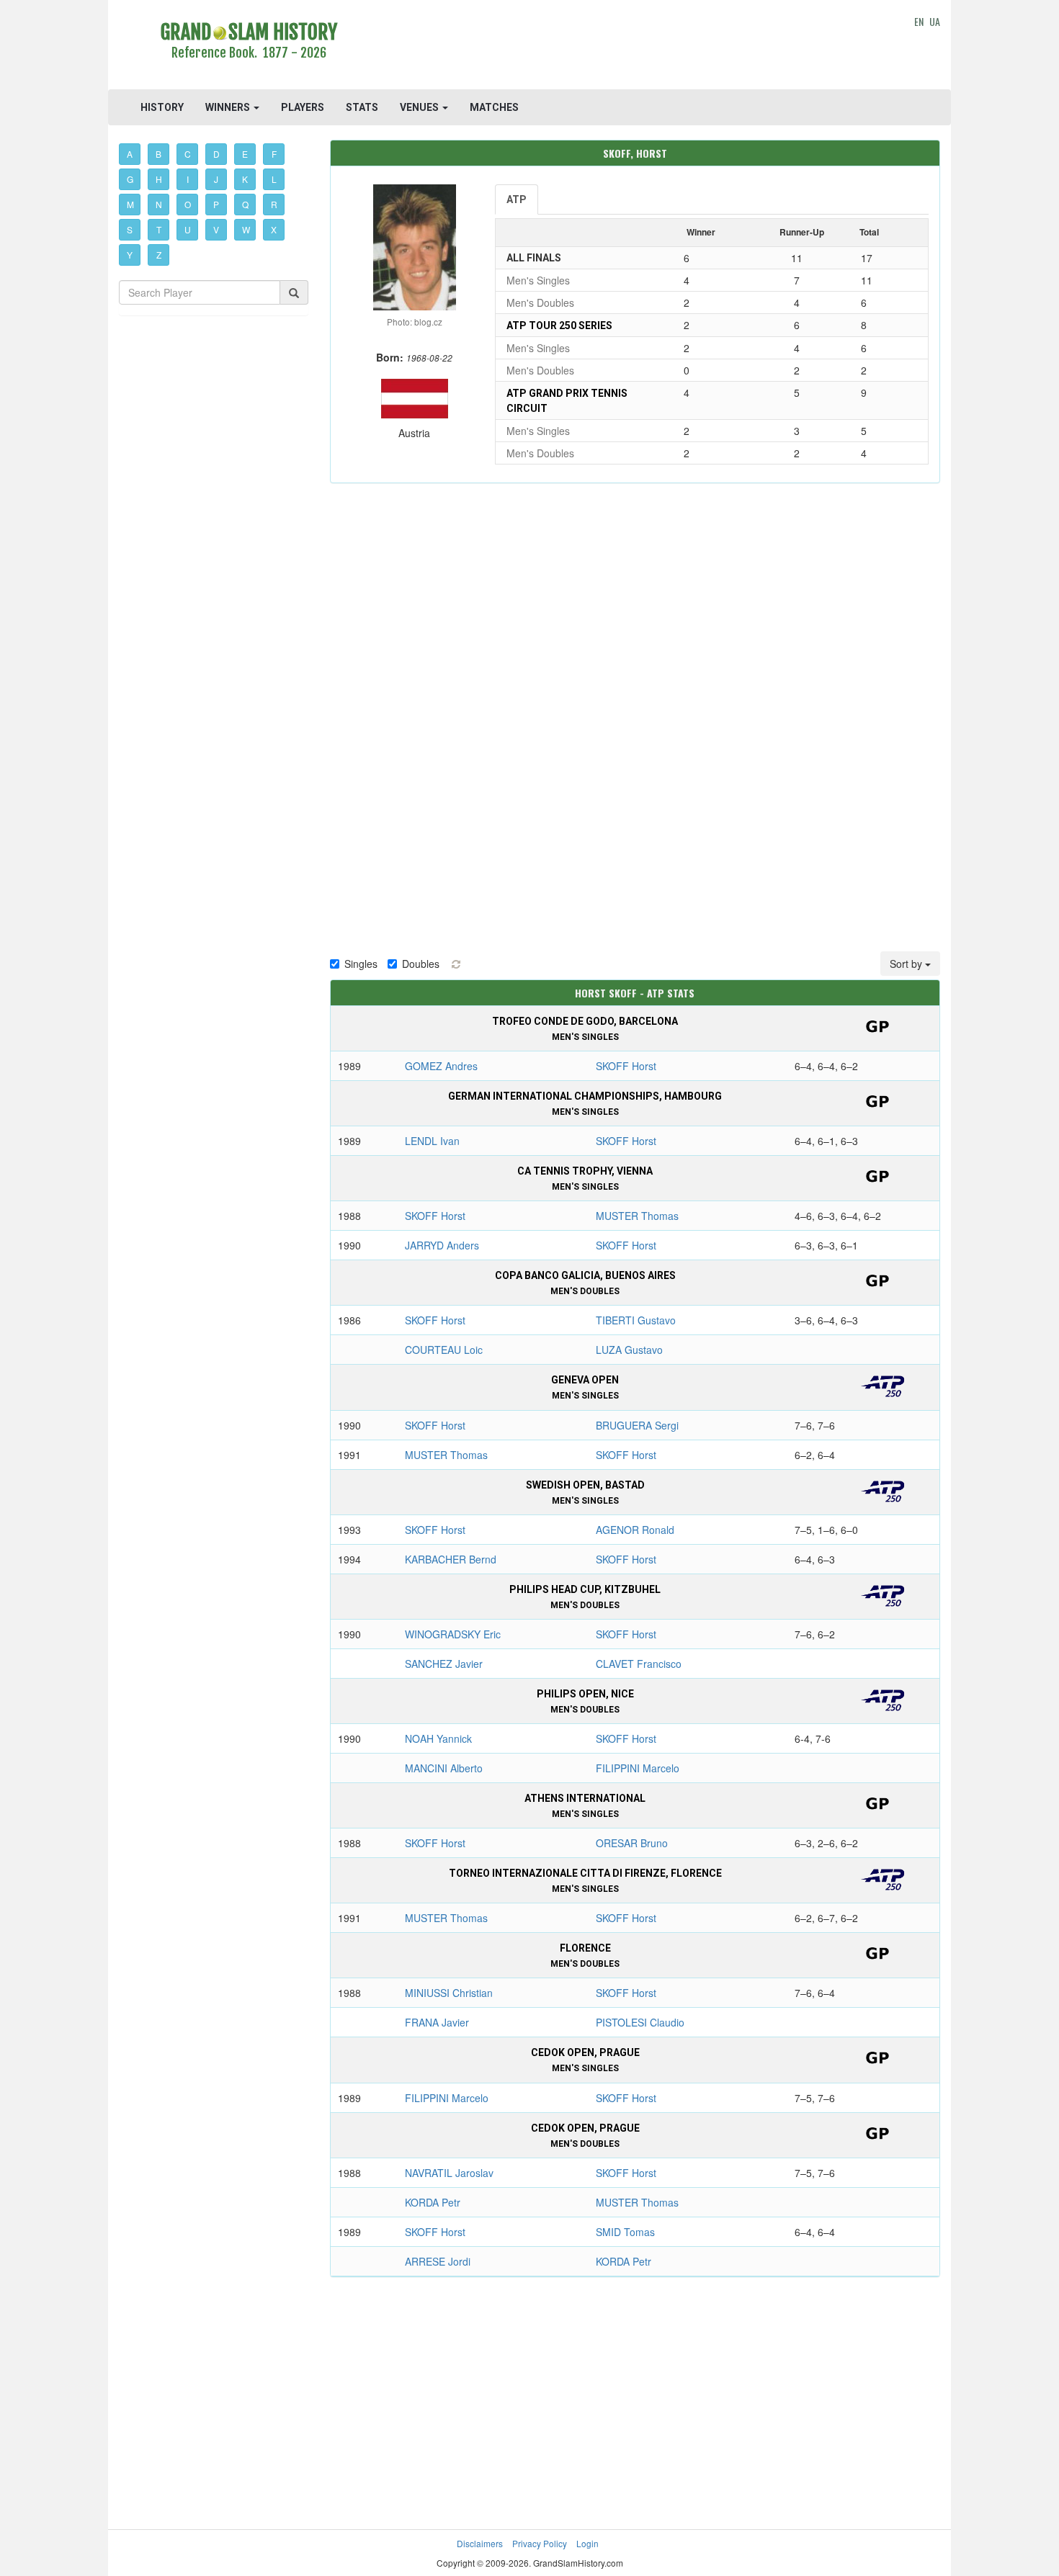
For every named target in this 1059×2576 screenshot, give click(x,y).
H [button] (159, 179)
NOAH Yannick (438, 1738)
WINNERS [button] (229, 107)
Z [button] (159, 255)
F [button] (274, 154)
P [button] (216, 204)
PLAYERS (303, 107)
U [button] (188, 229)
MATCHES (494, 107)
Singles (361, 964)
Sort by (907, 964)
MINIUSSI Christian (449, 1993)
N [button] (159, 204)
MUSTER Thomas (637, 1216)
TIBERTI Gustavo (636, 1320)
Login (587, 2543)
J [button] (216, 179)
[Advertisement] (635, 47)
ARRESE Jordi (438, 2261)
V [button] (216, 229)
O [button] (188, 204)
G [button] (130, 179)
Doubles (421, 964)
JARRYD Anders (442, 1245)
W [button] (246, 229)
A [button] (130, 154)
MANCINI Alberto (444, 1768)
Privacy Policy (540, 2543)
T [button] (159, 229)
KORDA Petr (433, 2202)
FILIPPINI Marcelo (638, 1768)
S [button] (130, 229)
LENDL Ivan (432, 1141)
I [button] (188, 179)
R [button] (274, 204)
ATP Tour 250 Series (559, 326)
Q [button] (245, 204)
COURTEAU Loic (444, 1350)
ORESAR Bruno (632, 1843)
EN (919, 21)
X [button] (274, 229)
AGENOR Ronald (635, 1530)
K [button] (245, 179)
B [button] (158, 154)
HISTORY (162, 107)
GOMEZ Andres (441, 1066)
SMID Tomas (625, 2232)
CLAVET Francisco (639, 1664)
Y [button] (130, 255)
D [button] (216, 154)
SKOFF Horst (626, 1066)
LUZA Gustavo (629, 1350)
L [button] (274, 179)
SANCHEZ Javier (444, 1664)
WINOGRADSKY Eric (453, 1634)
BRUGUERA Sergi (637, 1425)
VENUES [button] (420, 107)
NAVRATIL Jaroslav (449, 2173)
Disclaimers (480, 2543)
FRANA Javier (437, 2022)
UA (935, 21)
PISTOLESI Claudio (640, 2022)
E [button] (245, 154)
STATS (362, 107)
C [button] (188, 154)
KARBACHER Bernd (451, 1559)
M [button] (130, 204)
